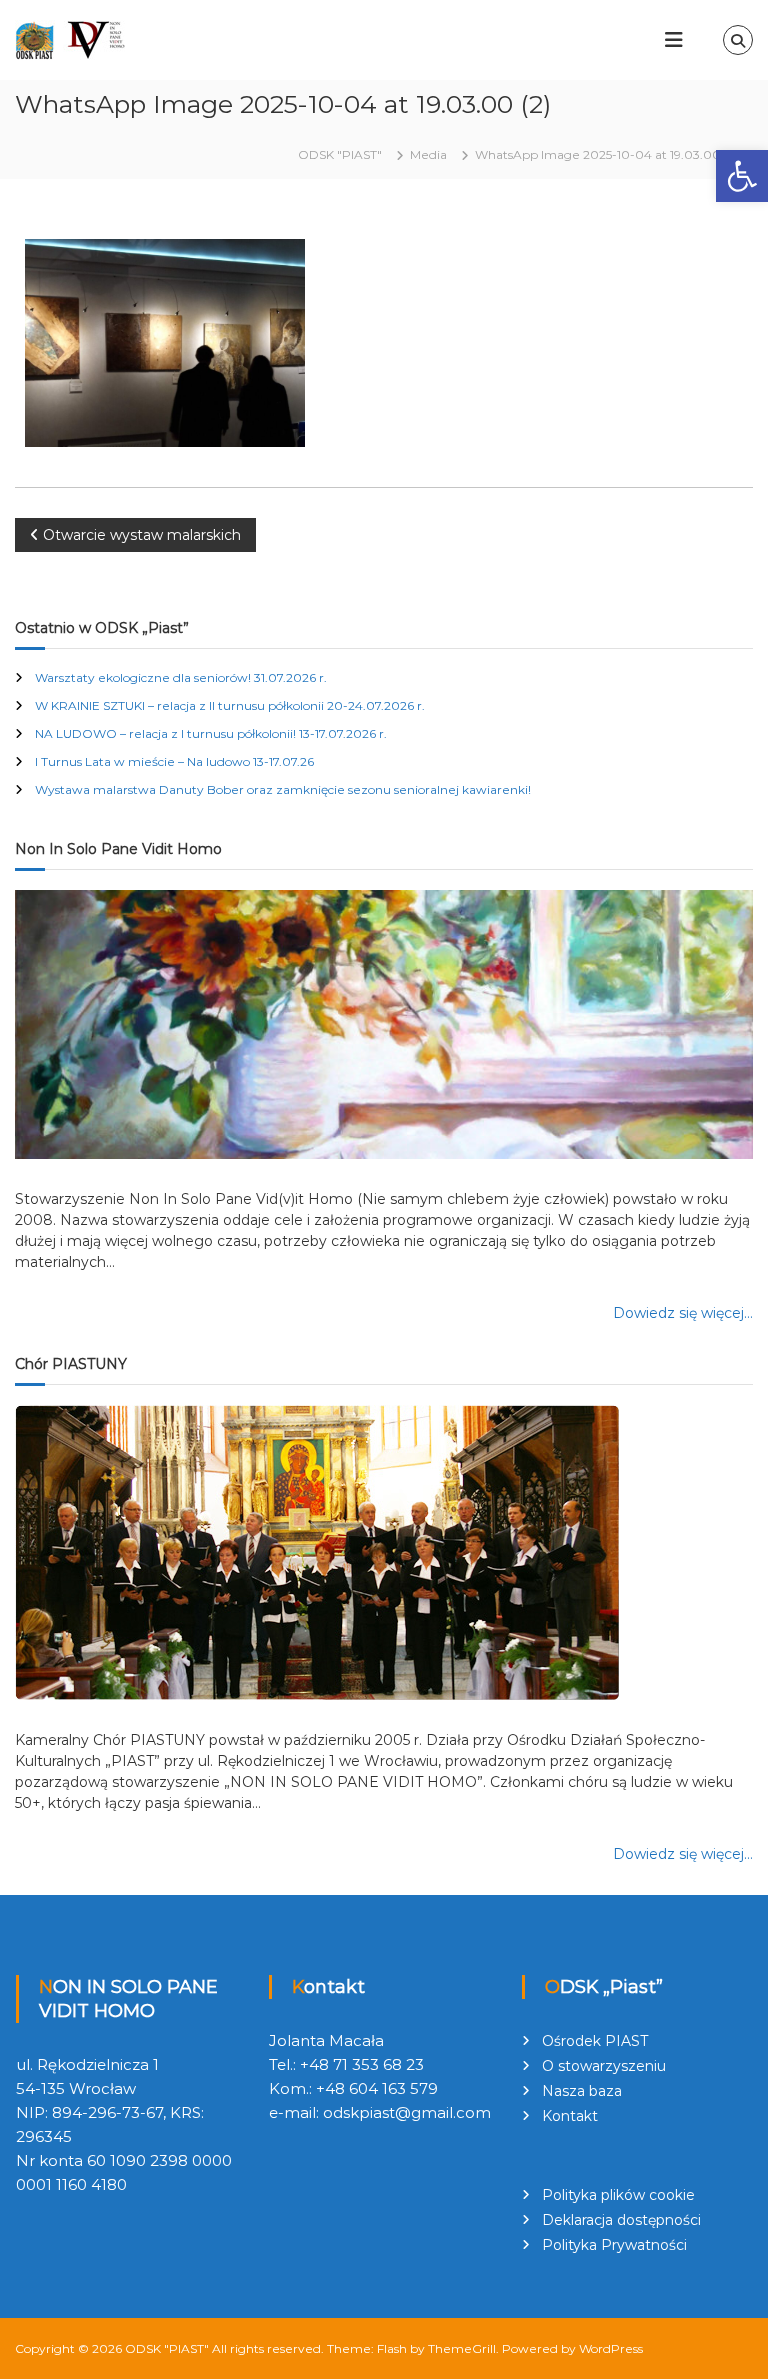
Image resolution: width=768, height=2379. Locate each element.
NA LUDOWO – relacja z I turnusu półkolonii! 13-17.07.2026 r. (211, 733)
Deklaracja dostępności (621, 2220)
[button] (742, 176)
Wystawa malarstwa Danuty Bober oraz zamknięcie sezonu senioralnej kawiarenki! (283, 789)
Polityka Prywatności (614, 2245)
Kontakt (570, 2116)
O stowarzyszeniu (604, 2066)
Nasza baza (582, 2091)
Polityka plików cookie (618, 2195)
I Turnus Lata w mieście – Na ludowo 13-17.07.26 (174, 761)
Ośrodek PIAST (595, 2041)
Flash (392, 2348)
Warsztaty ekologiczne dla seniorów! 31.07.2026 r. (181, 677)
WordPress (611, 2348)
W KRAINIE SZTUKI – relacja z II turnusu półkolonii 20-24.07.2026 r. (230, 705)
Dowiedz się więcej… (683, 1313)
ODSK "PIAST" (167, 2348)
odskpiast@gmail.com (407, 2112)
